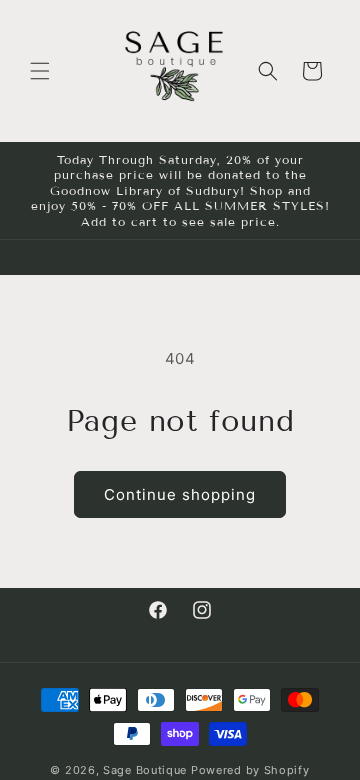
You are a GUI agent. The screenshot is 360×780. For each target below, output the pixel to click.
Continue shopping (180, 494)
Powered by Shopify (250, 770)
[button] (40, 71)
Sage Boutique (145, 770)
